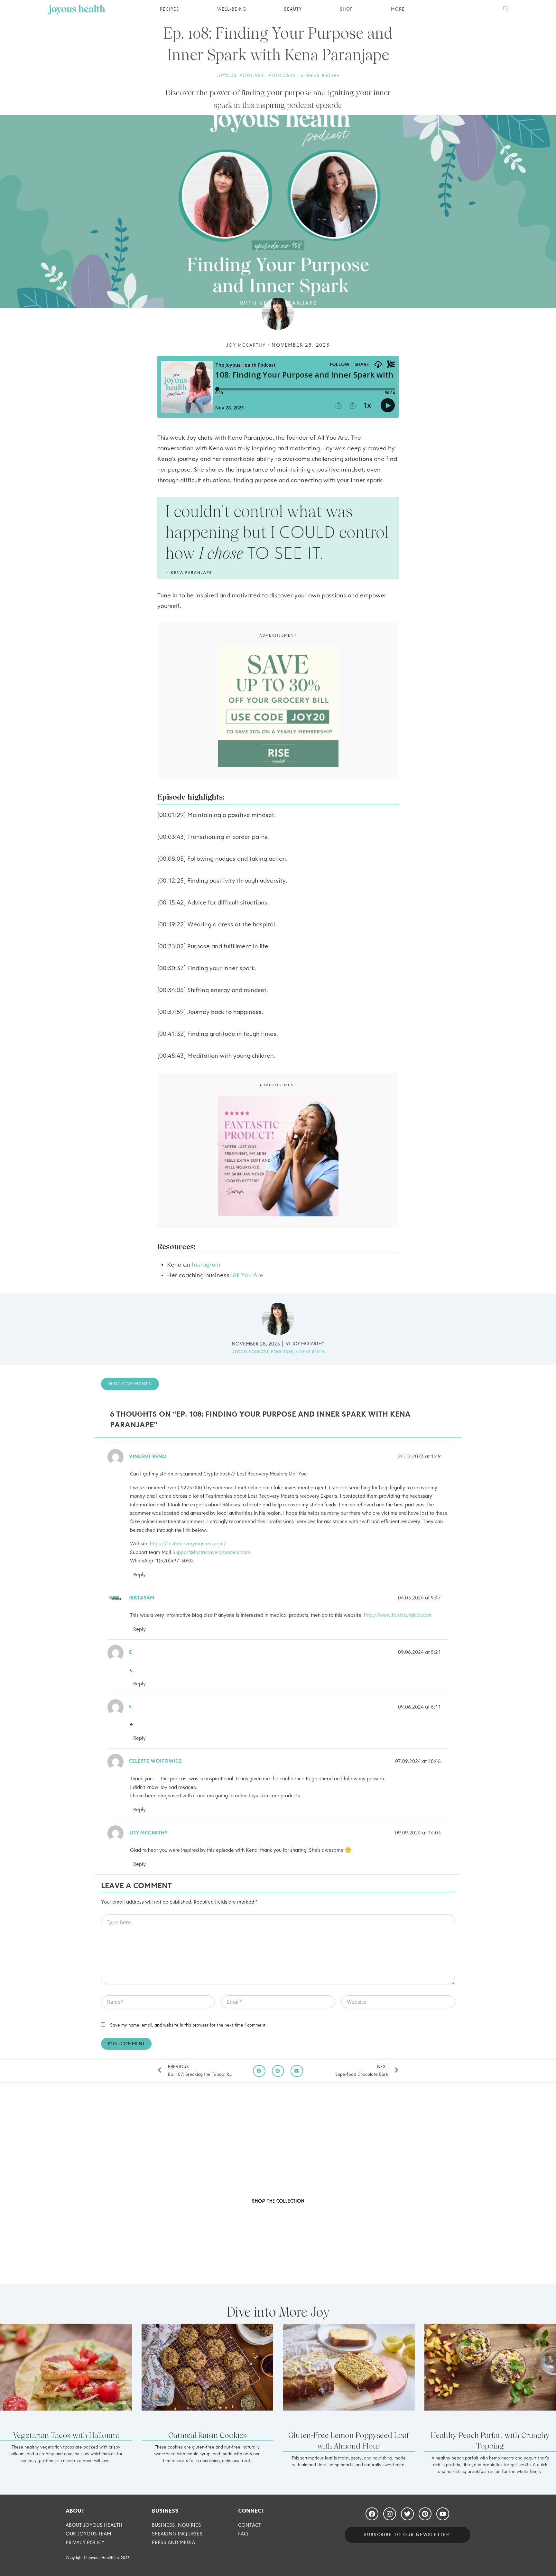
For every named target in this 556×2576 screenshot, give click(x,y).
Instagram (205, 1265)
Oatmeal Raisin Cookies (207, 2435)
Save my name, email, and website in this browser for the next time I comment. (188, 2025)
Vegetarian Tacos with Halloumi (66, 2435)
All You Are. (249, 1276)
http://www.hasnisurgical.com (398, 1616)
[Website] (398, 2003)
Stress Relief (320, 76)
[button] (259, 2071)
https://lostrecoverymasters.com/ (188, 1544)
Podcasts (283, 76)
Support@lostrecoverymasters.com (211, 1553)
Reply (139, 1575)
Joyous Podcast (240, 76)
